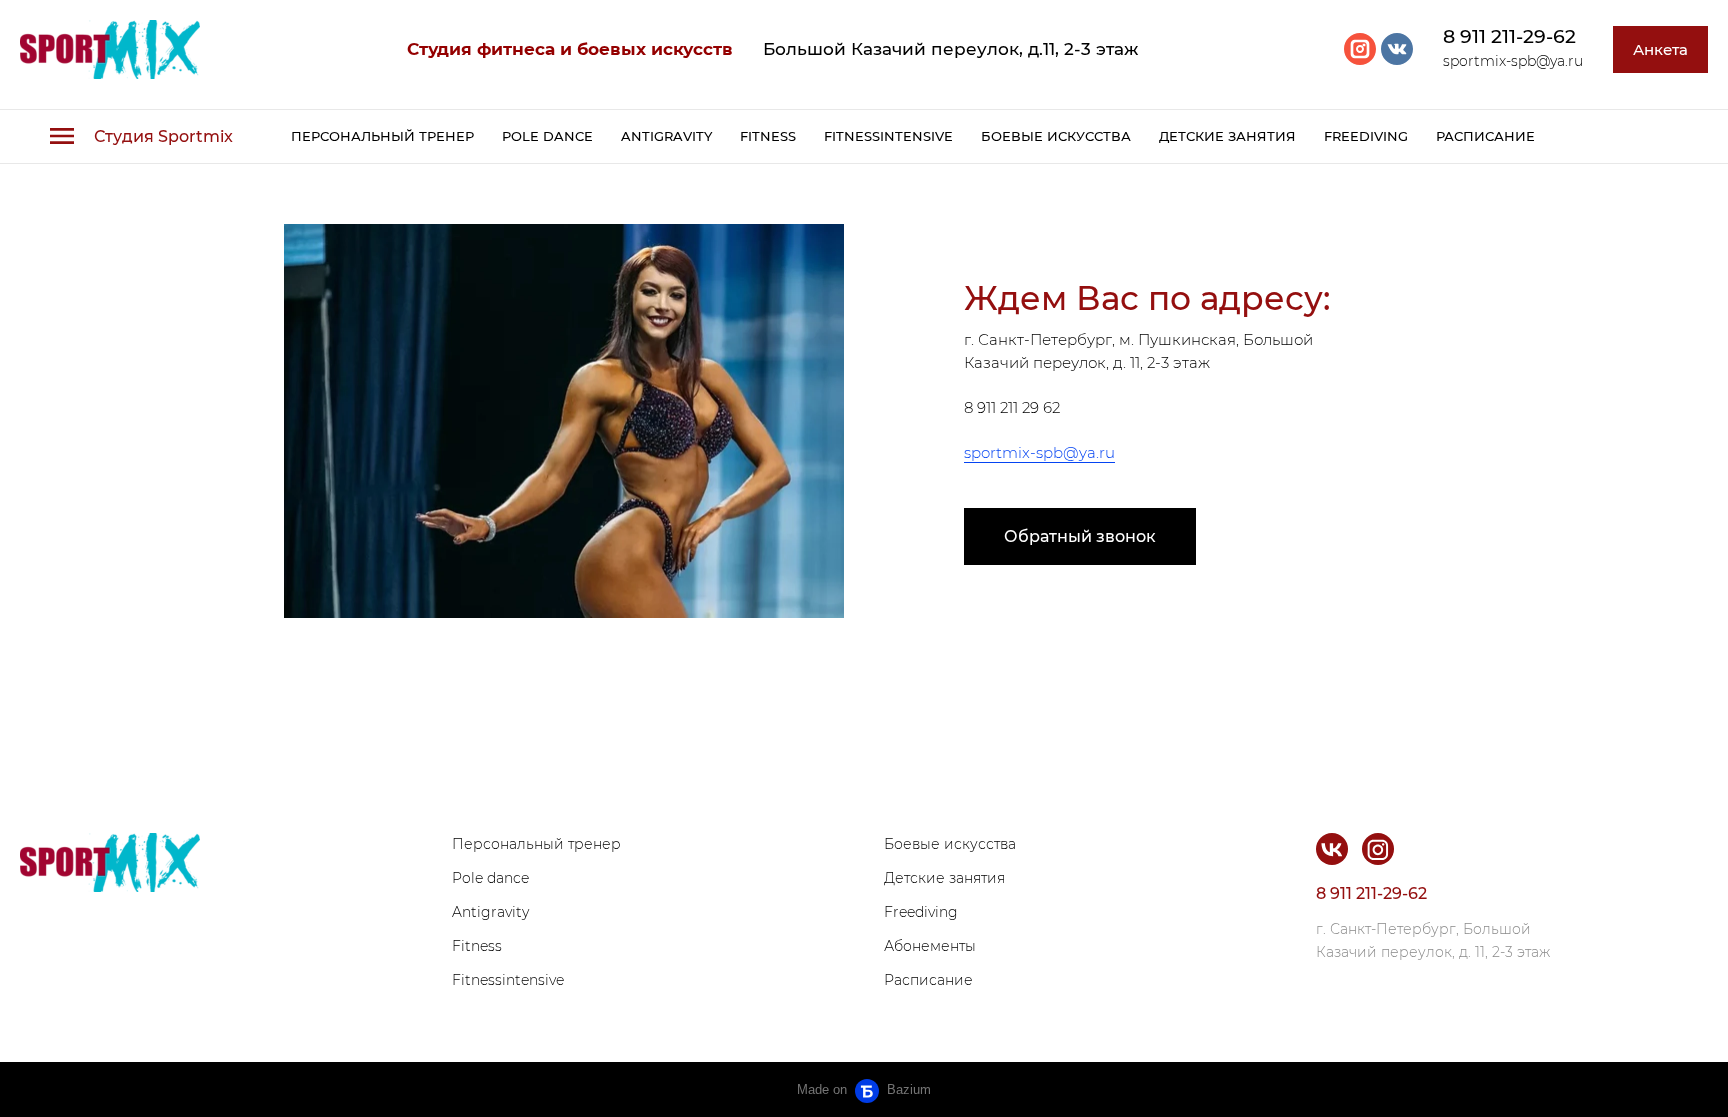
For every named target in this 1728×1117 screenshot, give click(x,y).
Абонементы (930, 946)
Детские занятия (1227, 136)
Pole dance (547, 136)
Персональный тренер (382, 136)
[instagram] (1360, 49)
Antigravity (666, 136)
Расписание (1485, 136)
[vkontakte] (1397, 49)
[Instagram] (1378, 849)
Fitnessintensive (888, 136)
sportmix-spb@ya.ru (1039, 452)
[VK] (1332, 849)
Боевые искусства (1056, 136)
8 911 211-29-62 (1509, 36)
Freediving (1366, 136)
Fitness (768, 136)
